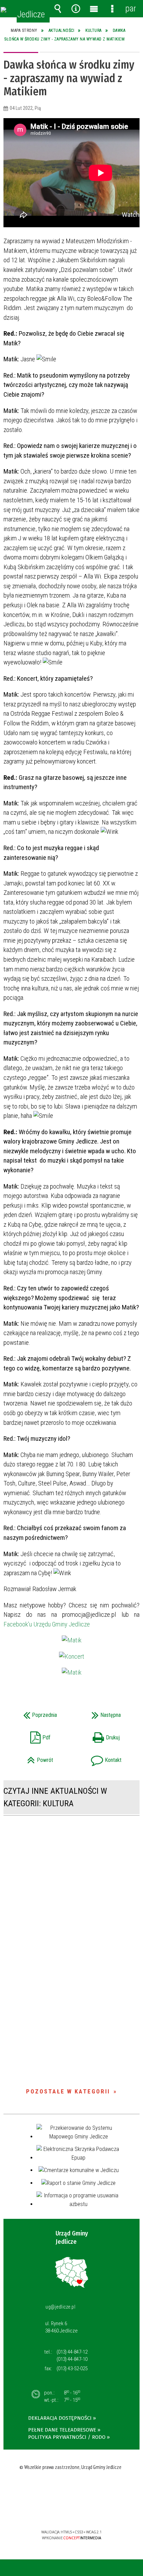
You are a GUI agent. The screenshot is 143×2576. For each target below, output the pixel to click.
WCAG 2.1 (93, 2512)
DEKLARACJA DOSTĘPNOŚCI (60, 2418)
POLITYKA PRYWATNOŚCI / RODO (67, 2437)
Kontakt (99, 1758)
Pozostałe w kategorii (68, 2091)
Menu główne (94, 9)
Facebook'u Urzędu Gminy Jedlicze (47, 1624)
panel (131, 8)
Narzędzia (76, 9)
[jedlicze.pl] (3, 10)
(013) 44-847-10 (72, 2359)
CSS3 (71, 2512)
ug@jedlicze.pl (60, 2307)
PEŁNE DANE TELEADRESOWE (62, 2430)
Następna (98, 1713)
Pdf (30, 1735)
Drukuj (98, 1735)
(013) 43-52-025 (72, 2368)
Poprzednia (33, 1713)
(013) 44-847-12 (72, 2352)
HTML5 (60, 2512)
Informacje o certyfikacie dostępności (72, 2487)
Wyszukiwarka (58, 9)
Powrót (31, 1758)
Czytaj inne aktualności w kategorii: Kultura (55, 1797)
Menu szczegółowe (112, 9)
